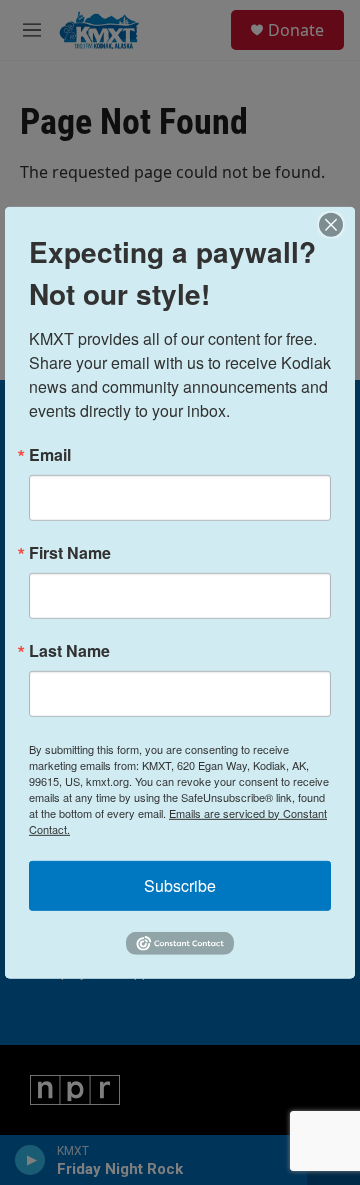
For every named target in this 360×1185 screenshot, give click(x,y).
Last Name (69, 650)
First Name (70, 552)
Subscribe (180, 884)
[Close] (337, 224)
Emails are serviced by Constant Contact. (178, 820)
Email (50, 454)
